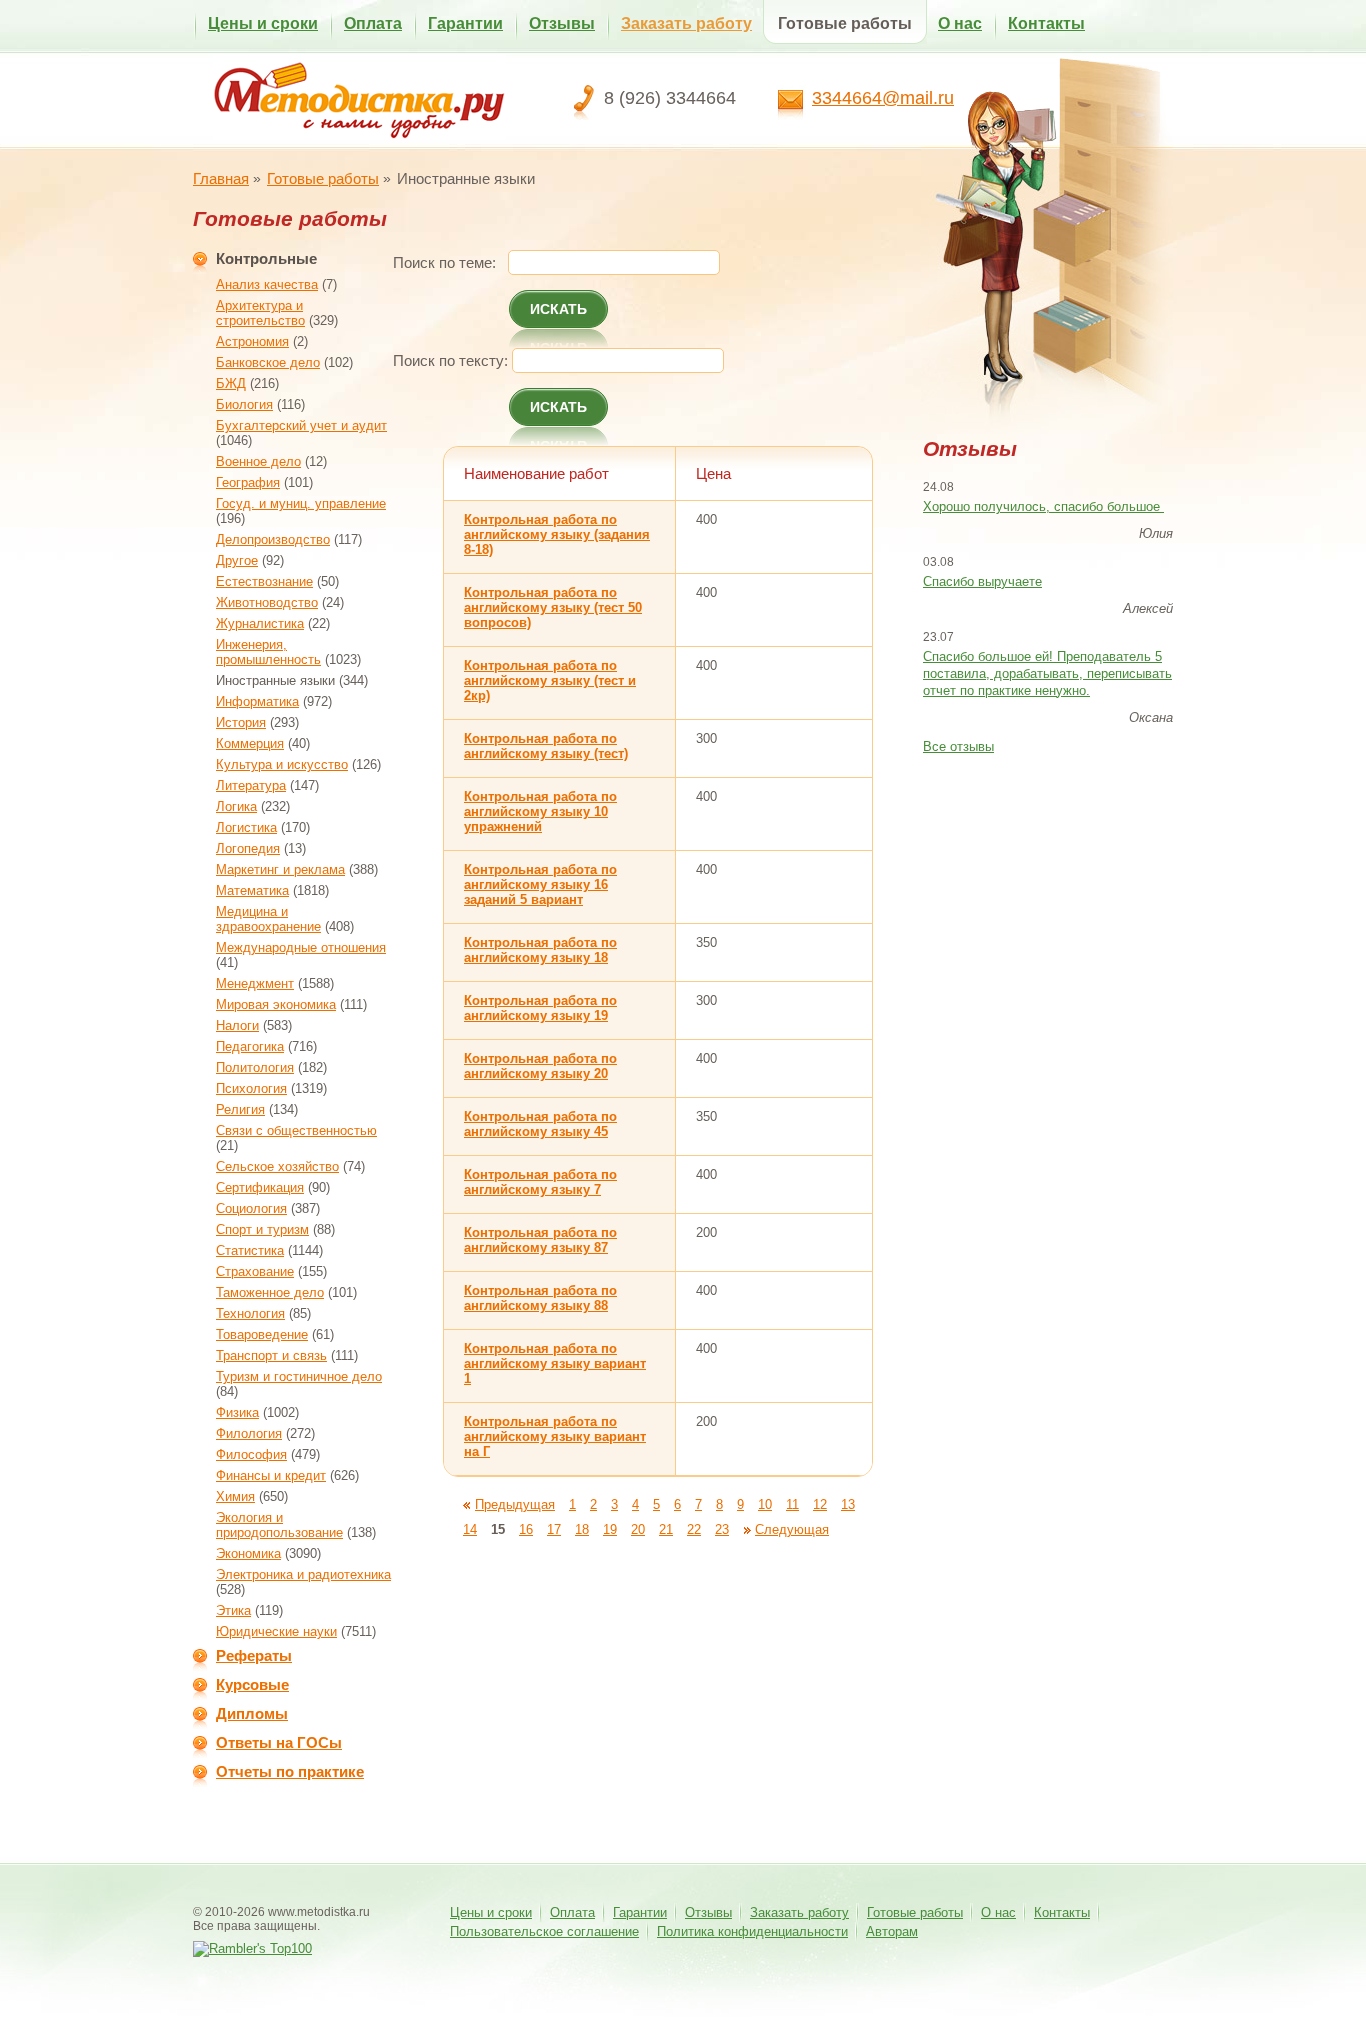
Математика (252, 890)
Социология (251, 1208)
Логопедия (248, 848)
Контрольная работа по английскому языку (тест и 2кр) (550, 680)
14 (470, 1529)
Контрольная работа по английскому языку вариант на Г (555, 1436)
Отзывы (562, 23)
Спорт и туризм (262, 1229)
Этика (233, 1610)
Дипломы (252, 1713)
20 (638, 1529)
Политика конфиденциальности (752, 1931)
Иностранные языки (275, 680)
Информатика (257, 701)
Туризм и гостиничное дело (299, 1376)
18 (582, 1529)
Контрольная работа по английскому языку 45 (540, 1124)
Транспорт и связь (271, 1355)
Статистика (250, 1250)
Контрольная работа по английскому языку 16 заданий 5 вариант (540, 884)
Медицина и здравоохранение (268, 919)
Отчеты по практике (290, 1771)
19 (610, 1529)
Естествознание (264, 581)
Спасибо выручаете (982, 581)
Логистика (246, 827)
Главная (221, 178)
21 (666, 1529)
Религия (240, 1109)
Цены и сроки (263, 23)
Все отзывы (958, 746)
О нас (960, 23)
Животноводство (267, 602)
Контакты (1046, 23)
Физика (237, 1412)
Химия (235, 1496)
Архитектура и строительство (260, 313)
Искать (558, 309)
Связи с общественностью (296, 1130)
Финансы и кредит (271, 1475)
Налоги (237, 1025)
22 (694, 1529)
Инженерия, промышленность (268, 652)
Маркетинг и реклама (280, 869)
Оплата (373, 23)
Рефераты (254, 1655)
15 (498, 1529)
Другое (237, 560)
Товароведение (262, 1334)
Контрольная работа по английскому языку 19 (540, 1008)
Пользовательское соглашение (544, 1931)
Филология (249, 1433)
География (248, 482)
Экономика (248, 1553)
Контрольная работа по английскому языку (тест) (546, 746)
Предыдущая (515, 1504)
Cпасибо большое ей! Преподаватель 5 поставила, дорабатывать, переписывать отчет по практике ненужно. (1047, 673)
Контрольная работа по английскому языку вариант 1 (555, 1363)
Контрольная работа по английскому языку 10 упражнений (540, 811)
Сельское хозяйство (277, 1166)
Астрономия (252, 341)
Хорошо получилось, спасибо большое (1043, 506)
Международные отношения (301, 947)
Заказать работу (686, 23)
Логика (236, 806)
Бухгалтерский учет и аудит (301, 425)
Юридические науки (276, 1631)
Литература (251, 785)
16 (526, 1529)
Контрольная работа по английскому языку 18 (540, 950)
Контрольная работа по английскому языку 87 (540, 1240)
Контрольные (266, 258)
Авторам (892, 1931)
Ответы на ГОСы (279, 1742)
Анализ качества (267, 284)
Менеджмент (255, 983)
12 (820, 1504)
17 (554, 1529)
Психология (251, 1088)
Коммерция (250, 743)
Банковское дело (268, 362)
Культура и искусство (282, 764)
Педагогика (250, 1046)
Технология (250, 1313)
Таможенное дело (270, 1292)
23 (722, 1529)
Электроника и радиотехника (303, 1574)
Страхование (255, 1271)
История (241, 722)
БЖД (231, 383)
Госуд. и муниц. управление (301, 503)
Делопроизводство (273, 539)
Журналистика (260, 623)
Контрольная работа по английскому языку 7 (540, 1182)
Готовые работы (845, 23)
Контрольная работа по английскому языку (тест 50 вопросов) (553, 607)
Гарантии (465, 23)
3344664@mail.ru (883, 98)
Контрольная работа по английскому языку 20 (540, 1066)
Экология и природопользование (279, 1525)
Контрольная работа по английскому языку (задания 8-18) (557, 534)
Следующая (792, 1529)
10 (765, 1504)
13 (848, 1504)
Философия (251, 1454)
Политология (255, 1067)
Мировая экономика (276, 1004)
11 (792, 1504)
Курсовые (252, 1684)
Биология (244, 404)
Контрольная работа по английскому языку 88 (540, 1298)
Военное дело (258, 461)
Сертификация (260, 1187)
